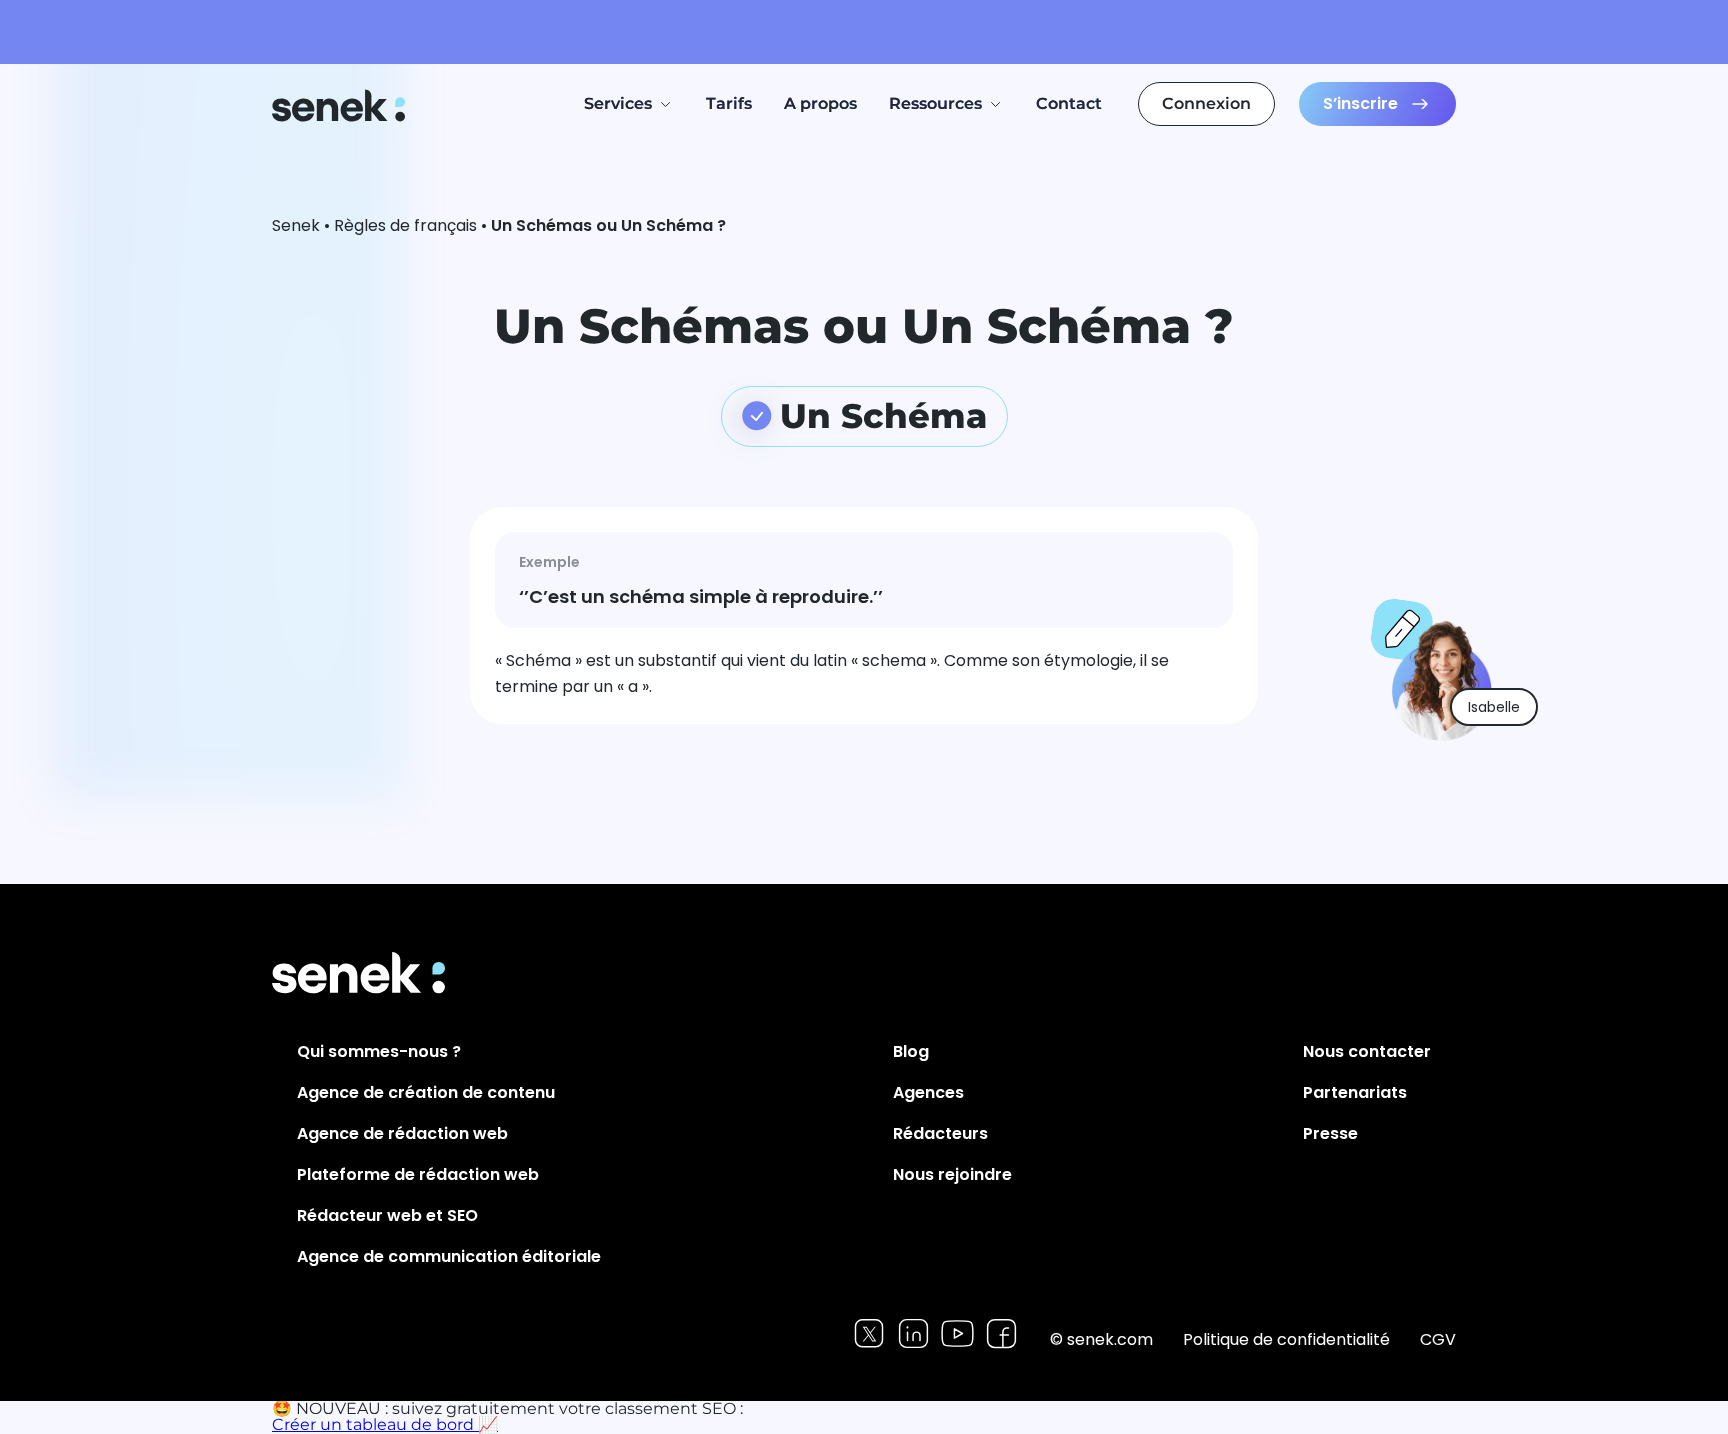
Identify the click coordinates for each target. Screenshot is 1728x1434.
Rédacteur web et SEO (387, 1215)
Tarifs (729, 103)
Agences (928, 1092)
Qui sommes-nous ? (379, 1051)
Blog (911, 1051)
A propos (820, 103)
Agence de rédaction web (402, 1133)
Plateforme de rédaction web (418, 1174)
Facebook (1001, 1333)
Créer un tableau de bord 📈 (385, 1424)
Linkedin (913, 1333)
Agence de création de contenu (426, 1092)
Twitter (869, 1333)
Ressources (935, 103)
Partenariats (1355, 1092)
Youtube (957, 1333)
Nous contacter (1367, 1051)
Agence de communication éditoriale (449, 1256)
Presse (1330, 1133)
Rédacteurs (940, 1133)
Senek (340, 105)
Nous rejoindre (952, 1174)
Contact (1069, 103)
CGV (1438, 1339)
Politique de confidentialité (1286, 1339)
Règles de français (405, 225)
